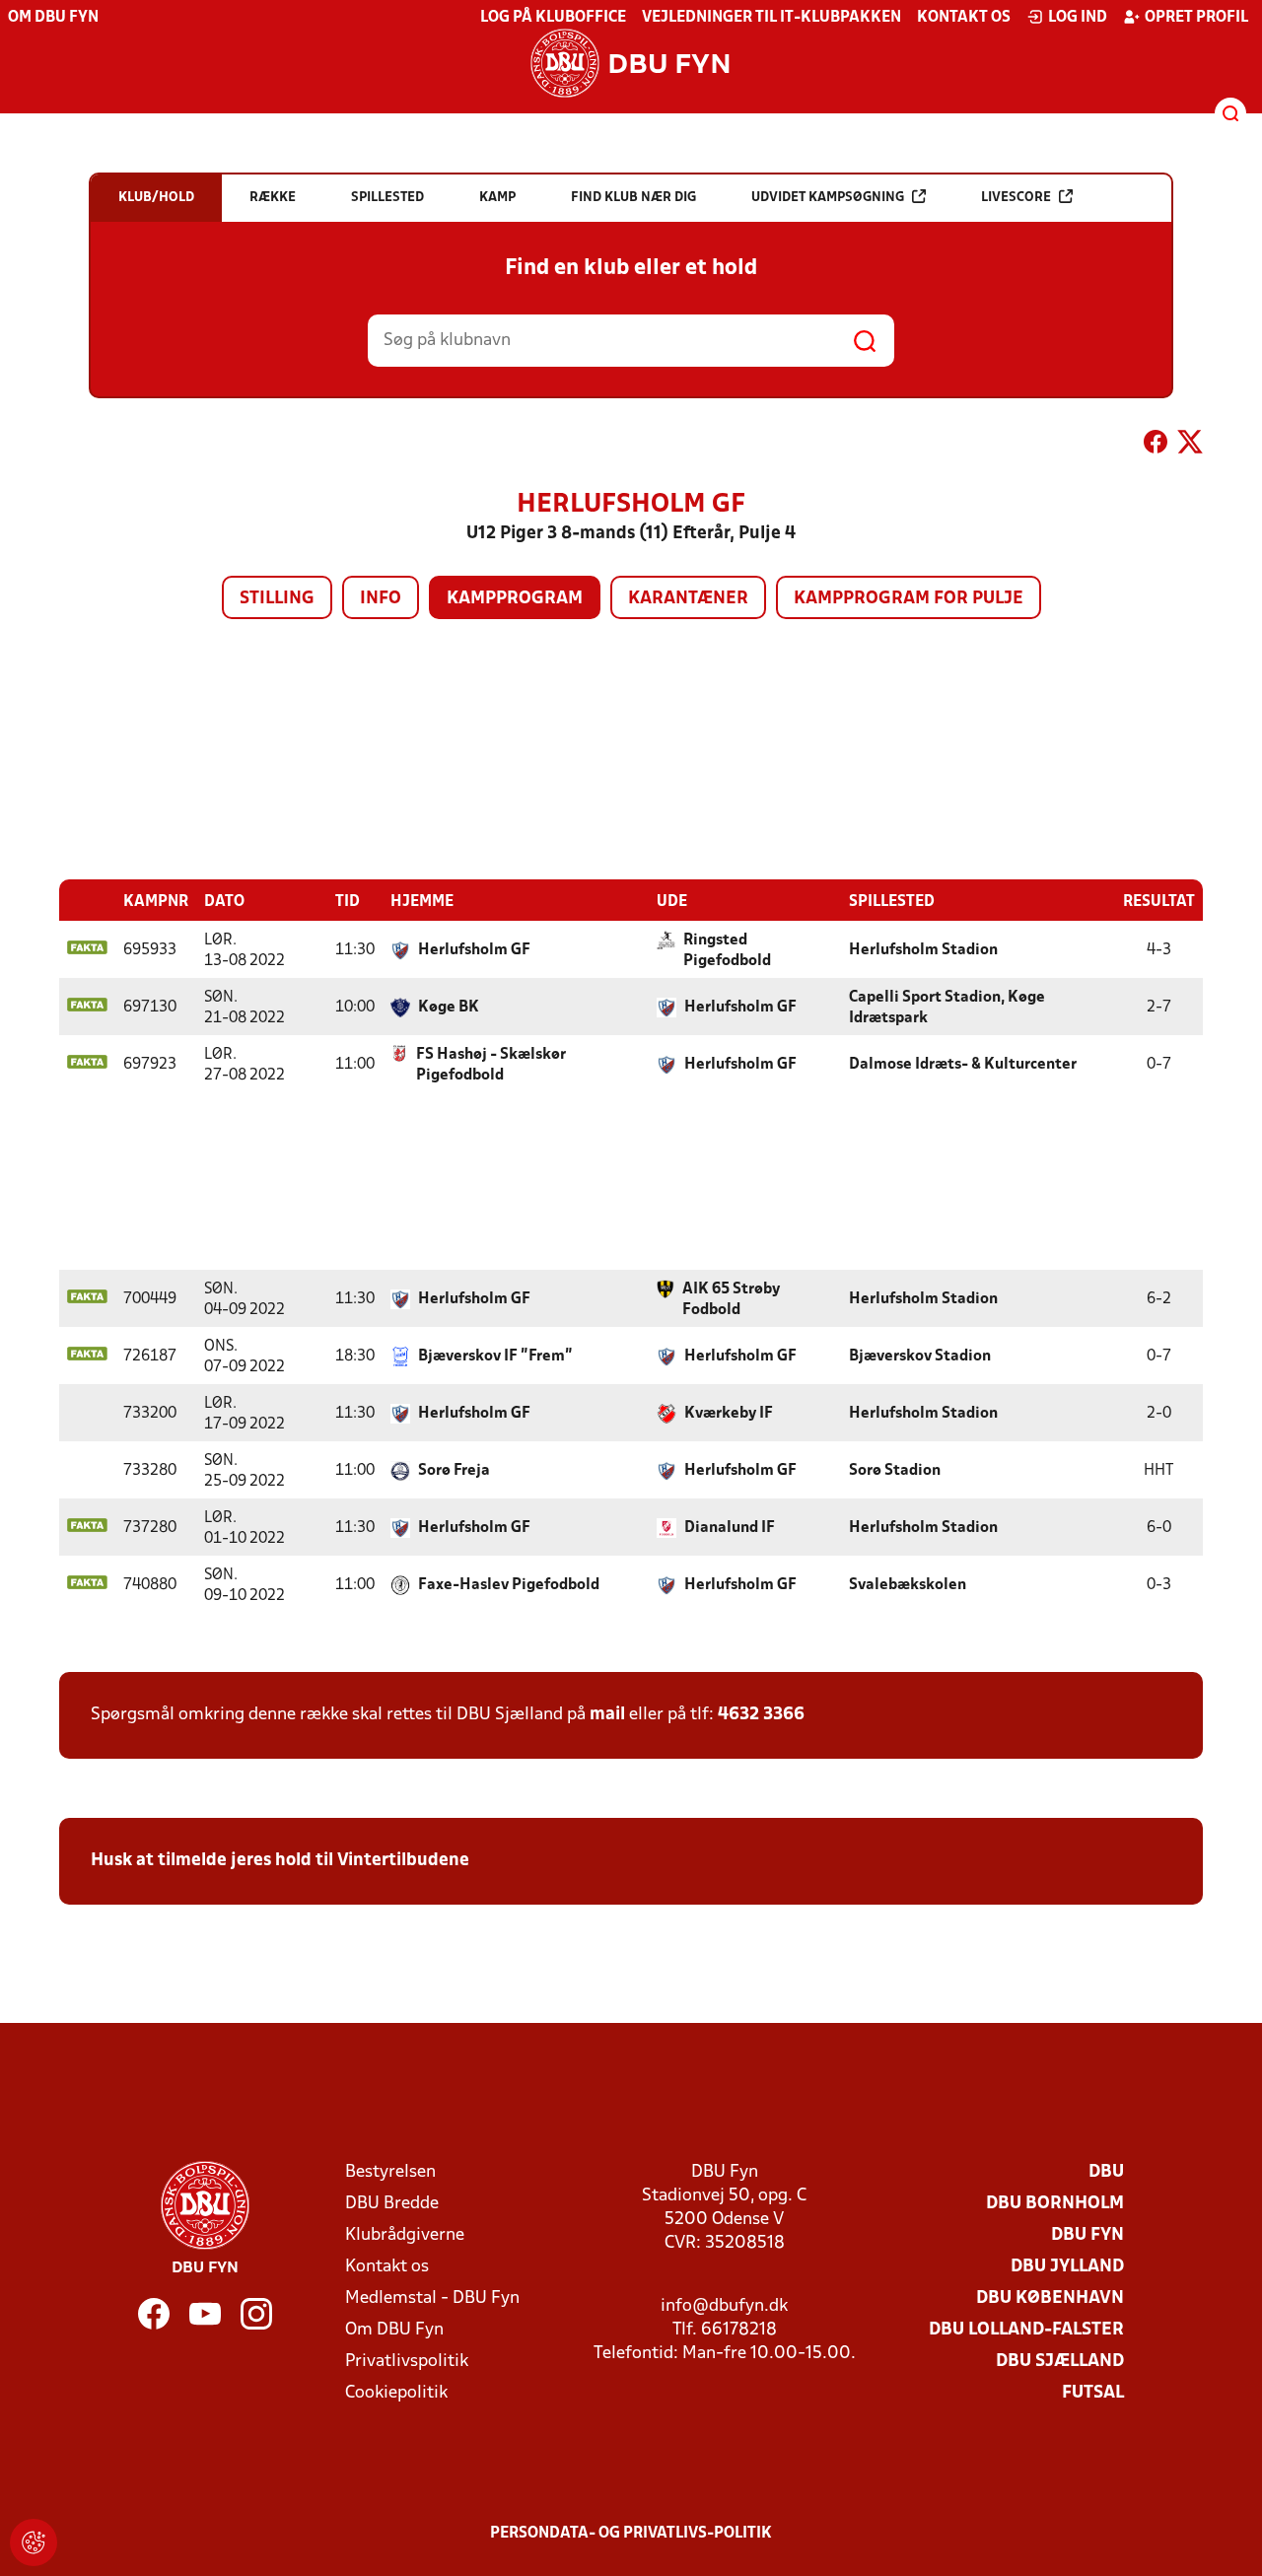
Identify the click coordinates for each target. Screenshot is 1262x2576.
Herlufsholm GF (474, 950)
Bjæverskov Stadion (920, 1357)
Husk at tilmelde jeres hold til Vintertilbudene (280, 1861)
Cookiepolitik (396, 2393)
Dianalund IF (730, 1528)
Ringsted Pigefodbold (727, 951)
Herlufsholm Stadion (923, 950)
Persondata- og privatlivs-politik (631, 2534)
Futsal (1093, 2393)
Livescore (1016, 198)
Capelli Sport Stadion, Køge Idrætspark (947, 1008)
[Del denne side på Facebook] (1156, 446)
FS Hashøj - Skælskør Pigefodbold (491, 1065)
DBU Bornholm (1055, 2204)
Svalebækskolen (908, 1585)
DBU (1106, 2172)
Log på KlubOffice (553, 18)
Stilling (277, 599)
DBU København (1050, 2298)
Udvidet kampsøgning (828, 198)
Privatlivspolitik (407, 2362)
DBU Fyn (1087, 2235)
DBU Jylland (1067, 2267)
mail (607, 1715)
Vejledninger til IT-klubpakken (771, 18)
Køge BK (449, 1008)
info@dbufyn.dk (724, 2306)
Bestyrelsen (390, 2172)
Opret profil (1196, 18)
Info (381, 599)
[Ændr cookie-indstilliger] (34, 2542)
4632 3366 (761, 1715)
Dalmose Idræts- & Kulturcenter (963, 1065)
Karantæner (688, 599)
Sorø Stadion (895, 1471)
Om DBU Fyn (53, 18)
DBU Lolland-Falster (1026, 2330)
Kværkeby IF (729, 1414)
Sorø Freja (454, 1471)
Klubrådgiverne (405, 2235)
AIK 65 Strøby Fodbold (731, 1300)
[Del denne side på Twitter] (1190, 446)
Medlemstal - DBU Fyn (432, 2298)
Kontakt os (964, 18)
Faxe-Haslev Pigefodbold (509, 1585)
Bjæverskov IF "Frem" (495, 1357)
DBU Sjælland (1060, 2362)
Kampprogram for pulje (909, 599)
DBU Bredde (392, 2204)
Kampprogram (515, 599)
